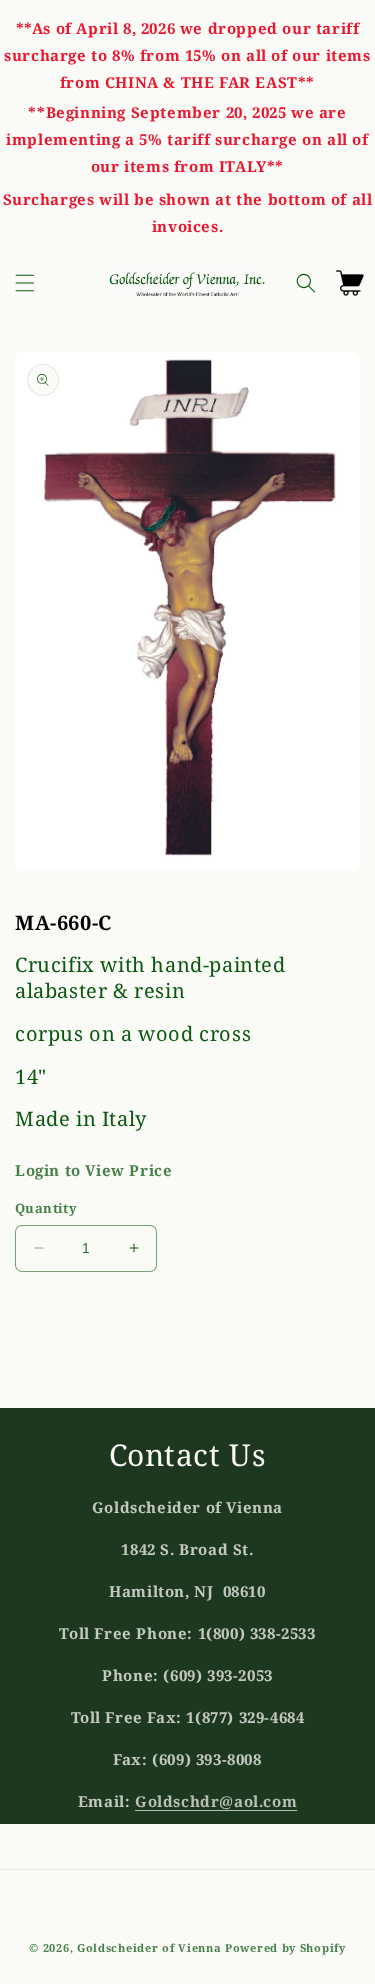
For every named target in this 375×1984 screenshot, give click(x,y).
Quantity (46, 1208)
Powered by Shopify (285, 1947)
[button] (25, 283)
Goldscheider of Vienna (149, 1947)
